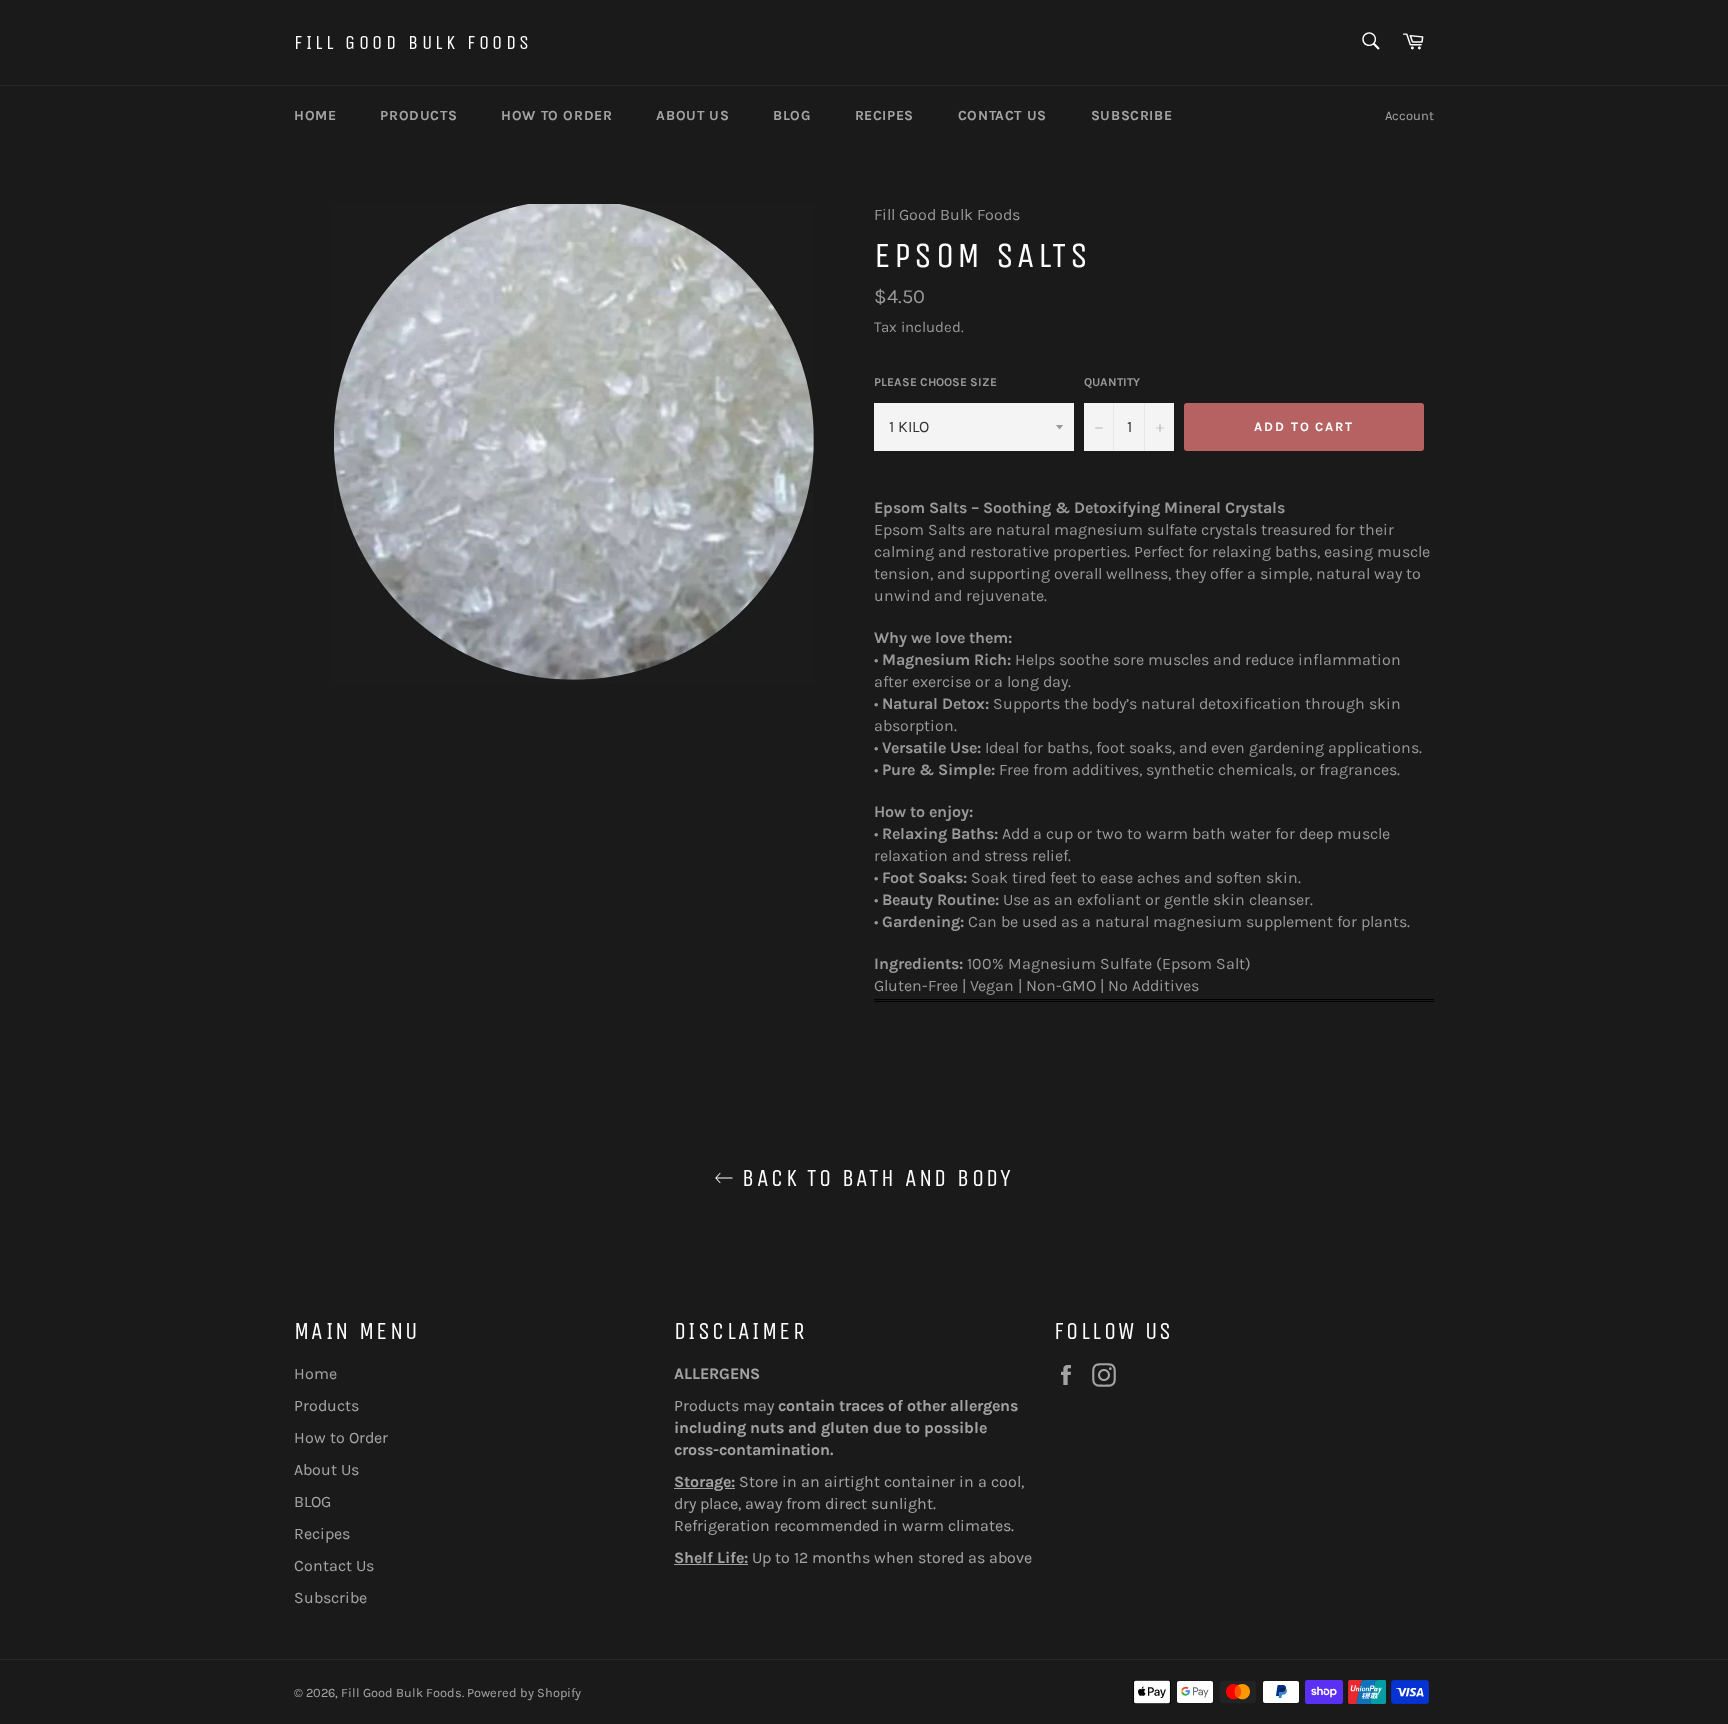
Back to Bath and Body (874, 1178)
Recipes (884, 115)
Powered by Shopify (524, 1692)
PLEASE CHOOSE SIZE (935, 382)
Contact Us (1002, 115)
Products (418, 115)
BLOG (791, 115)
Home (315, 115)
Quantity (1112, 382)
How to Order (556, 115)
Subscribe (1131, 115)
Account (1409, 115)
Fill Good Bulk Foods (413, 42)
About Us (692, 115)
